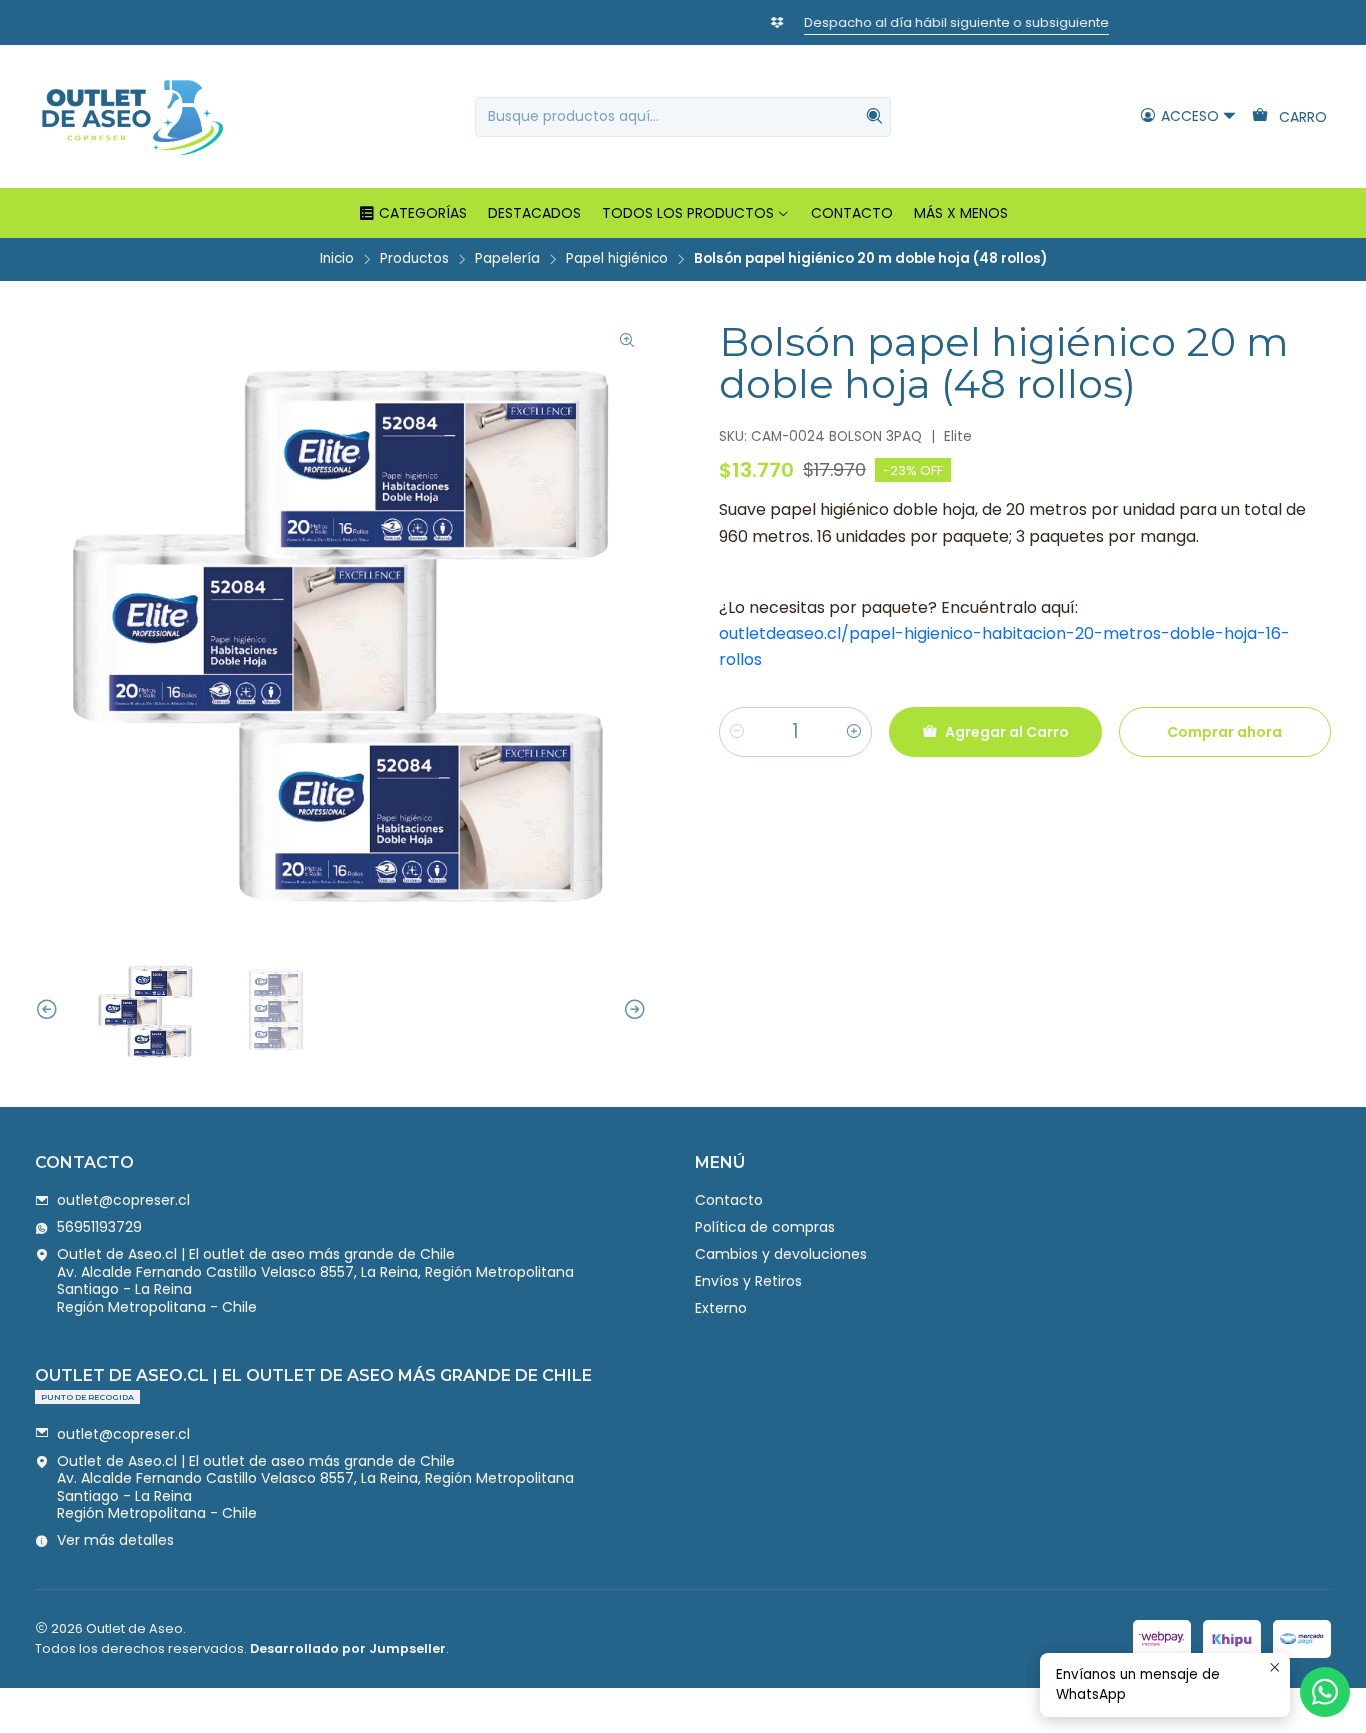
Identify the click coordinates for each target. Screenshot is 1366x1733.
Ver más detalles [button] (115, 1540)
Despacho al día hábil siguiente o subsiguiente (701, 22)
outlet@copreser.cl (123, 1200)
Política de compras (765, 1227)
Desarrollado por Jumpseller (348, 1648)
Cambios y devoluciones (781, 1254)
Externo (721, 1308)
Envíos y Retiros (748, 1281)
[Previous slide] (50, 1010)
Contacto (729, 1200)
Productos (414, 259)
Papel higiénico (617, 259)
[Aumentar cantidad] (854, 732)
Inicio (337, 259)
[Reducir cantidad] (737, 732)
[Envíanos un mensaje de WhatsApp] (1325, 1692)
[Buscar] (874, 117)
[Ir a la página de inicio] (132, 116)
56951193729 (99, 1227)
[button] (412, 213)
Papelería (507, 259)
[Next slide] (632, 1010)
